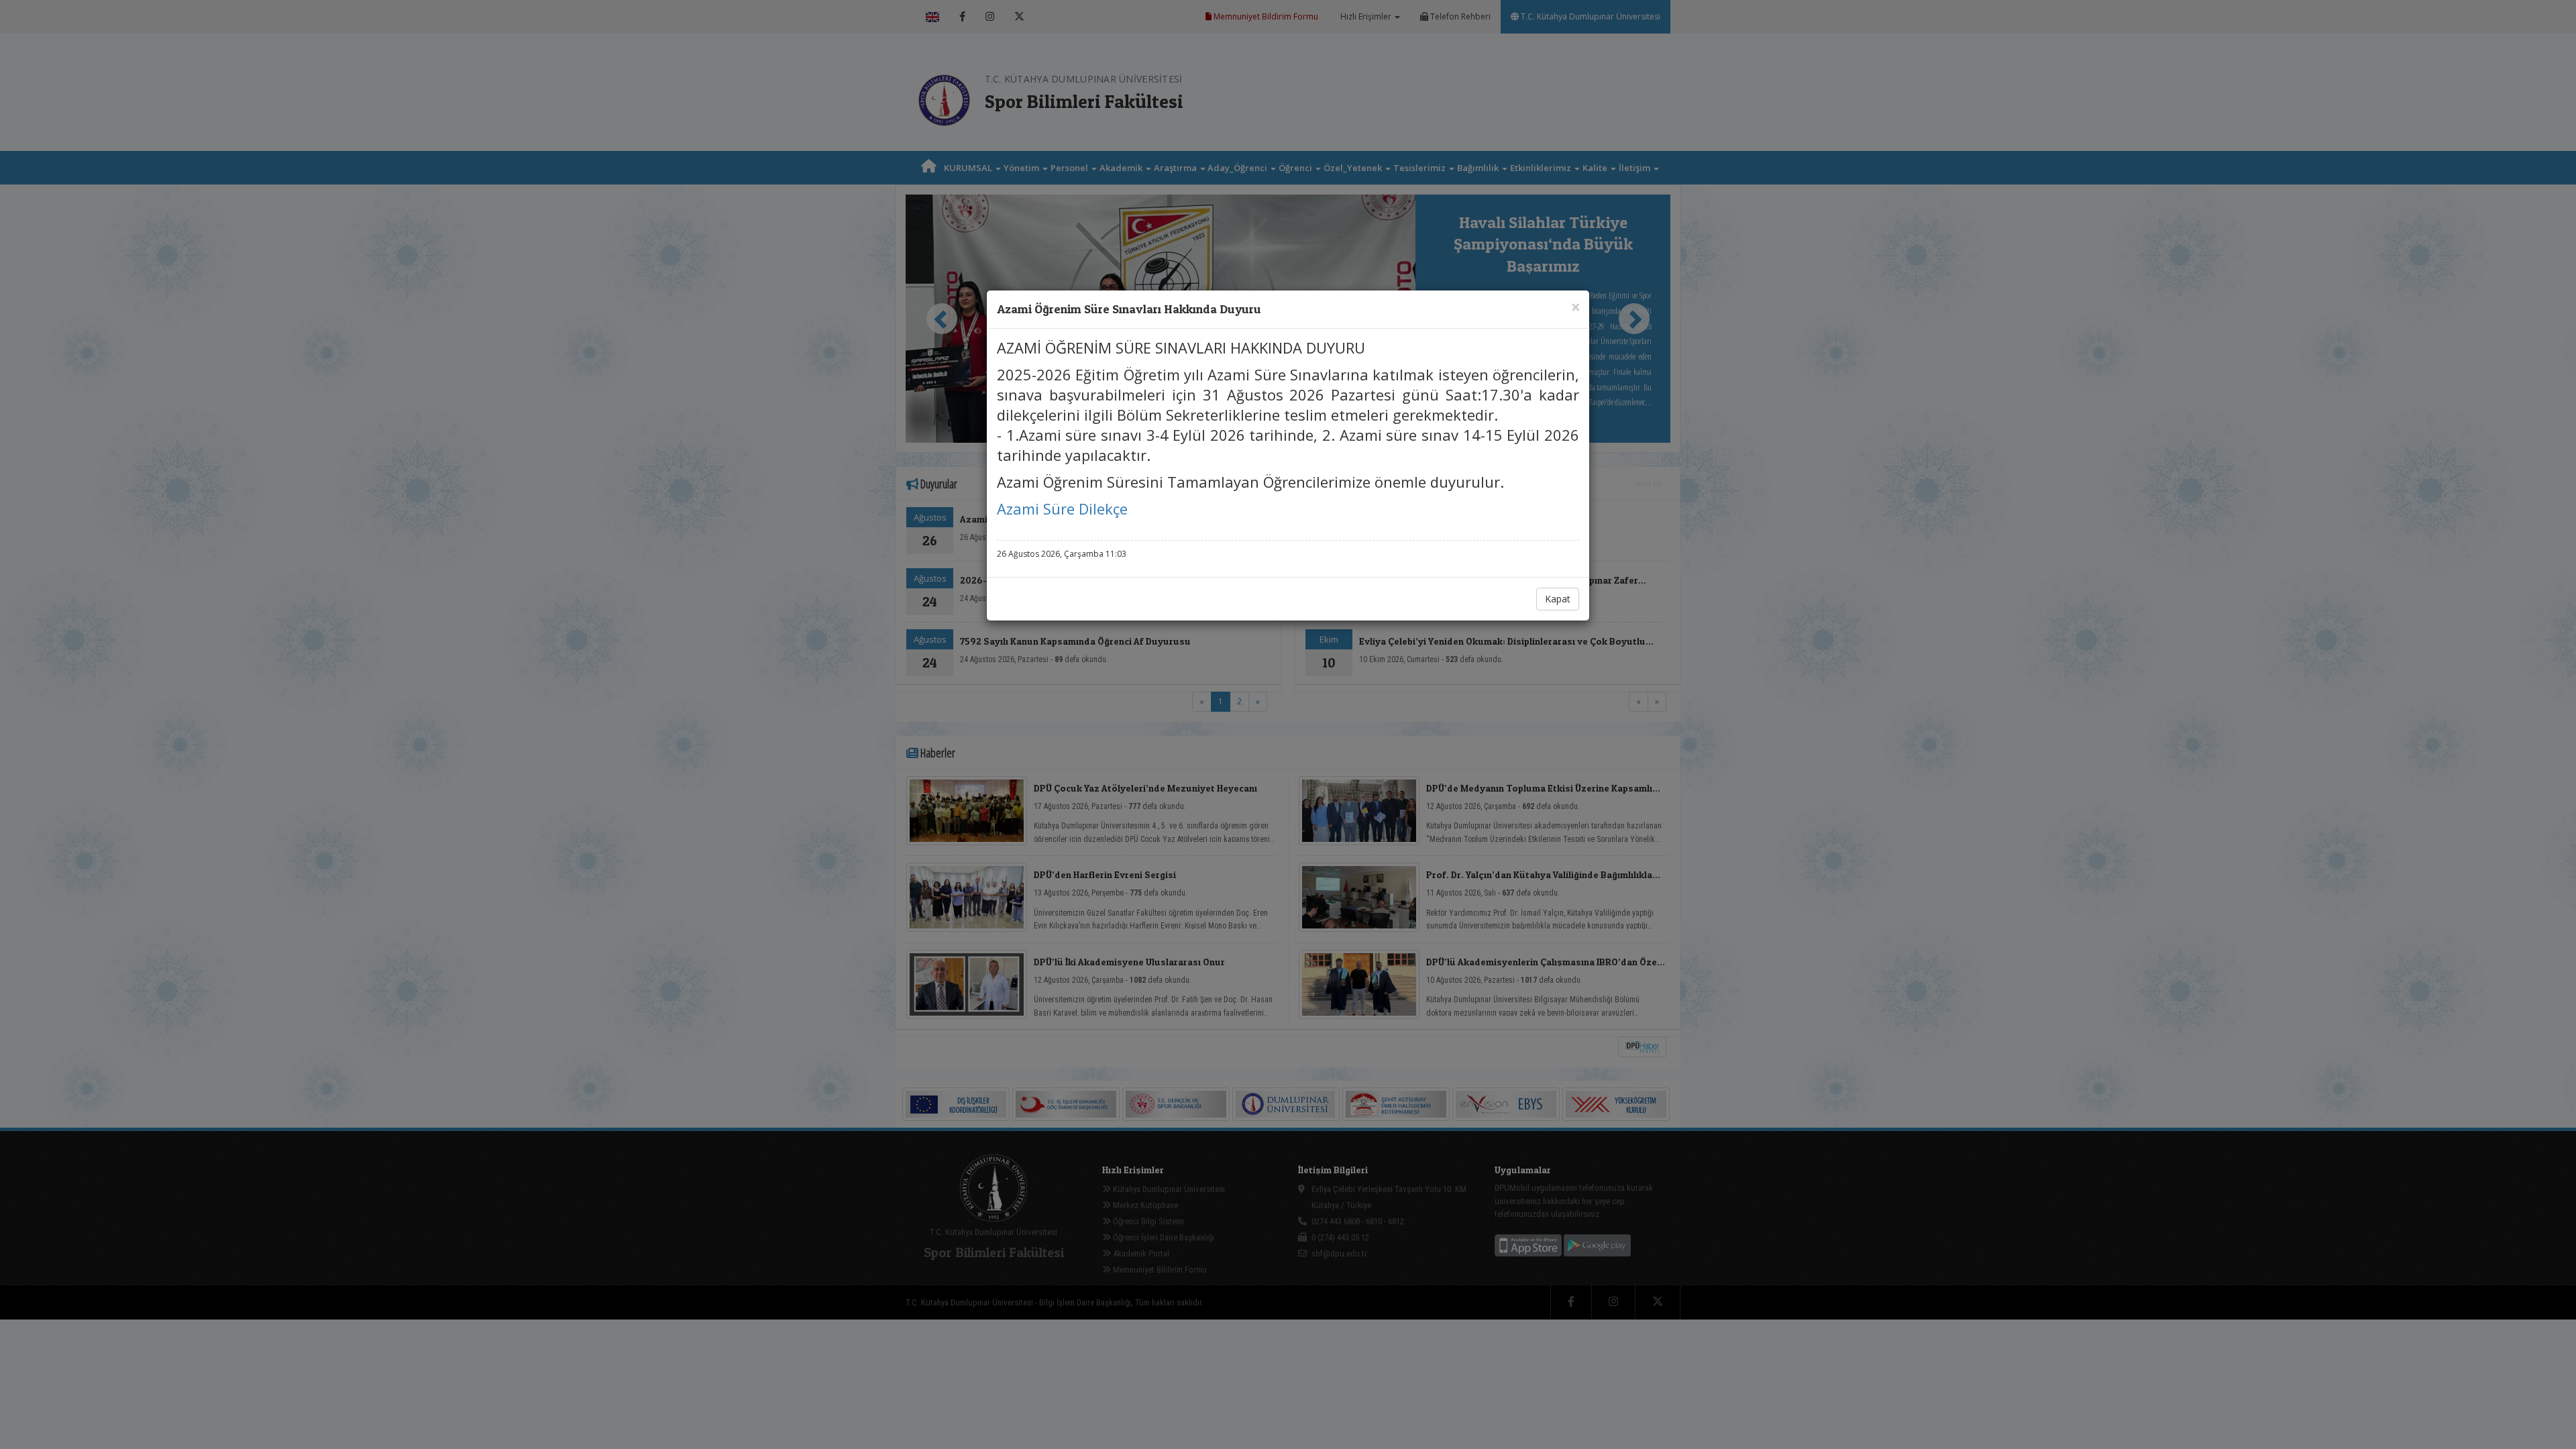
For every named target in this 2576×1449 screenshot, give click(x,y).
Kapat (1558, 599)
